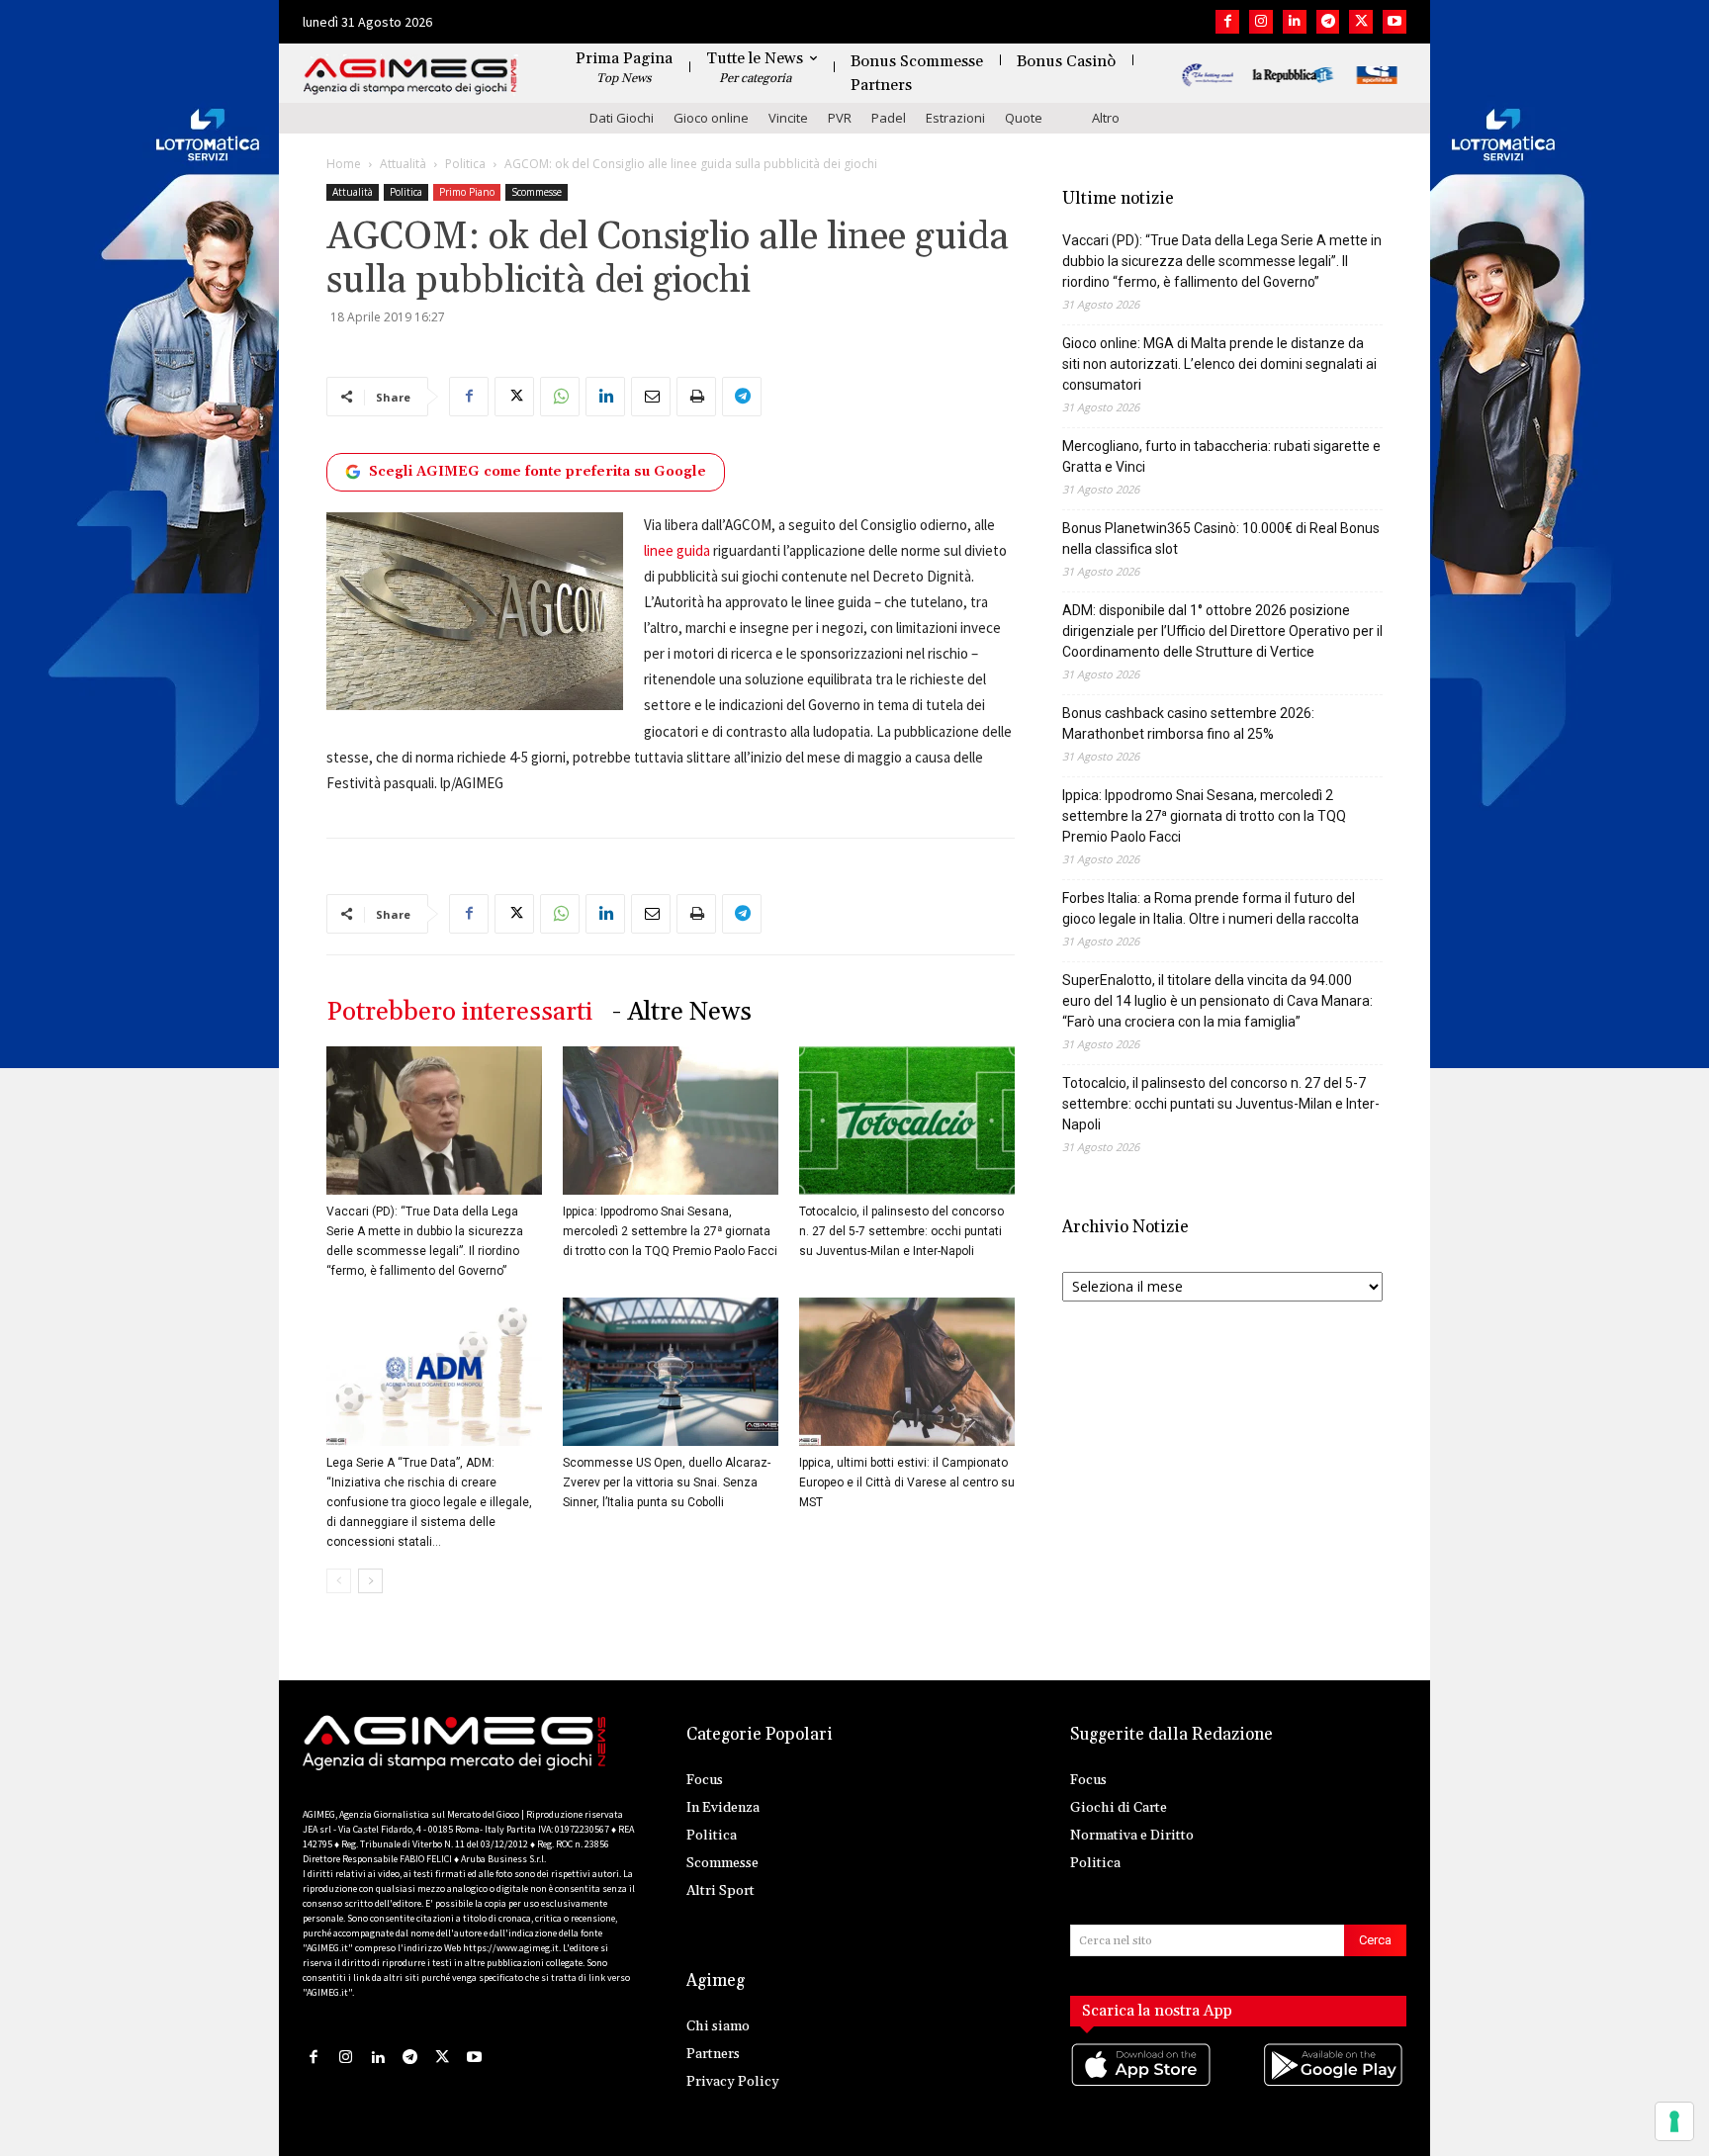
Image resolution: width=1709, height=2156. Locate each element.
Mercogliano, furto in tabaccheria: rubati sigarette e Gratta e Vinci (1221, 456)
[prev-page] (339, 1581)
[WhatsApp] (560, 397)
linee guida (677, 550)
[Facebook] (1227, 22)
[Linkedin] (1295, 22)
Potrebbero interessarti (459, 1012)
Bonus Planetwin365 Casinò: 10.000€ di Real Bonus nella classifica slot (1221, 539)
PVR (840, 118)
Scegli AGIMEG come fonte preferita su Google (538, 472)
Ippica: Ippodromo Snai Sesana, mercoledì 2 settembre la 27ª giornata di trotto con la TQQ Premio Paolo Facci (670, 1231)
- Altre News (682, 1012)
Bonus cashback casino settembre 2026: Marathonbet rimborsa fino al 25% (1188, 723)
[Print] (696, 397)
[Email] (651, 397)
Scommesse (537, 192)
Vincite (788, 118)
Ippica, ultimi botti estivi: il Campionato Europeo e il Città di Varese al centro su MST (907, 1482)
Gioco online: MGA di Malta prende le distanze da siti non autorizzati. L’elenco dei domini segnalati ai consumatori (1219, 364)
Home (344, 164)
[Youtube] (1394, 22)
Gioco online (711, 118)
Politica (465, 164)
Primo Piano (467, 192)
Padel (889, 118)
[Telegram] (1328, 22)
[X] (1361, 22)
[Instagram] (1261, 22)
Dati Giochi (622, 118)
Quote (1024, 118)
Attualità (403, 164)
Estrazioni (955, 118)
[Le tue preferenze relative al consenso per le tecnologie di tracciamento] (1674, 2121)
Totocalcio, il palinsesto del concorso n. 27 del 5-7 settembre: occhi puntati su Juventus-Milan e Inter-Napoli (901, 1231)
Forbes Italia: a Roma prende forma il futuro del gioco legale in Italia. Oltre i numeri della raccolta (1211, 908)
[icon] (1142, 2084)
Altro (1106, 118)
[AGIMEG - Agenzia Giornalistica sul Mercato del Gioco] (410, 77)
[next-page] (370, 1581)
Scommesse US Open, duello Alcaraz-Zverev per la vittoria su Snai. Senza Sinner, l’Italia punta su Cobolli (667, 1482)
